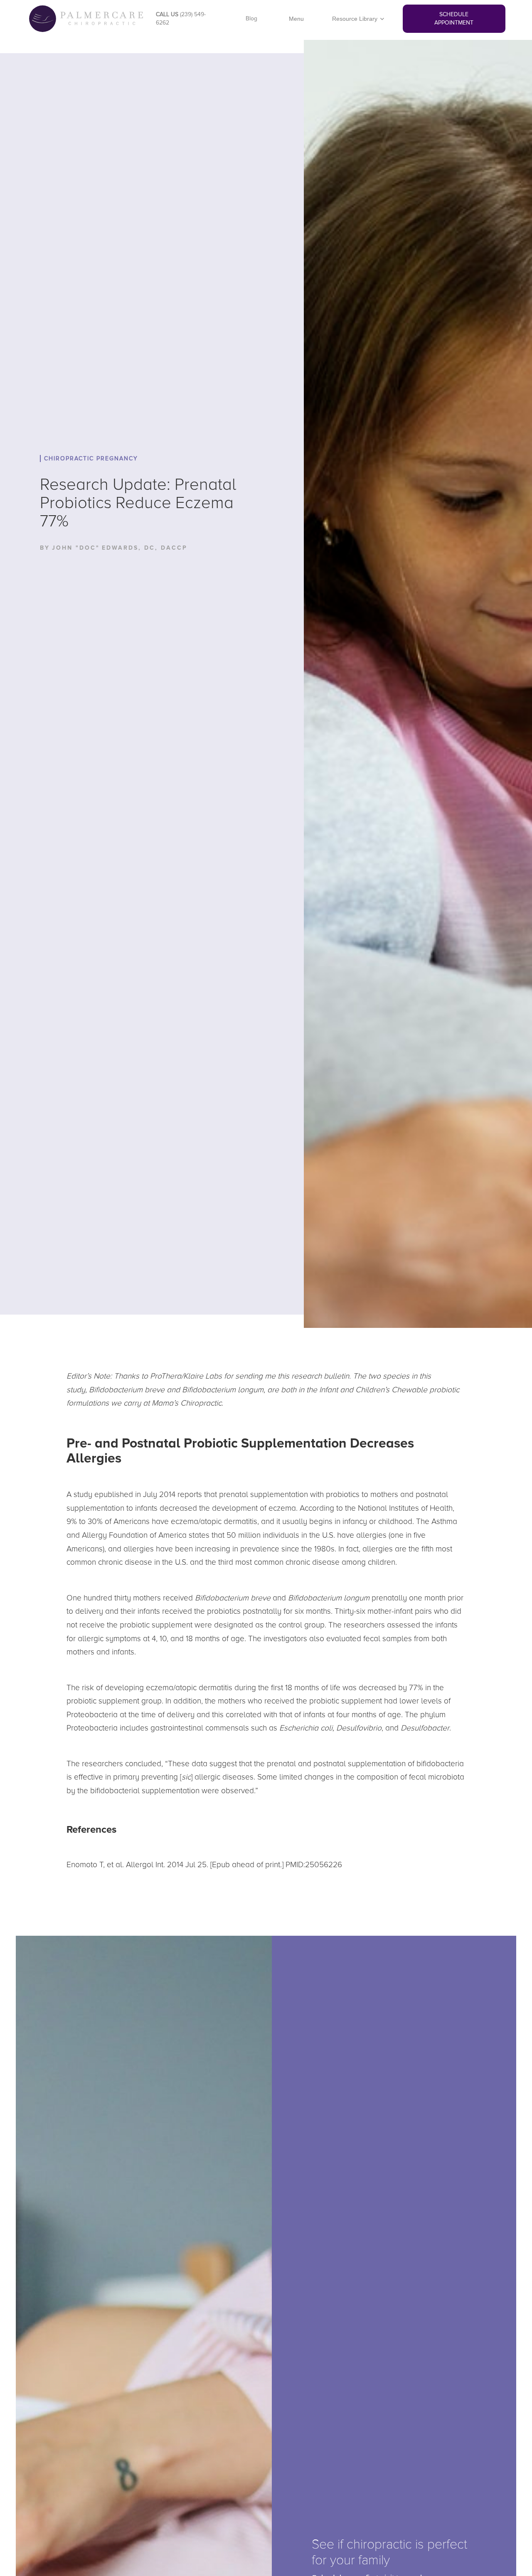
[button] (358, 19)
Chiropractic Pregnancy (91, 458)
